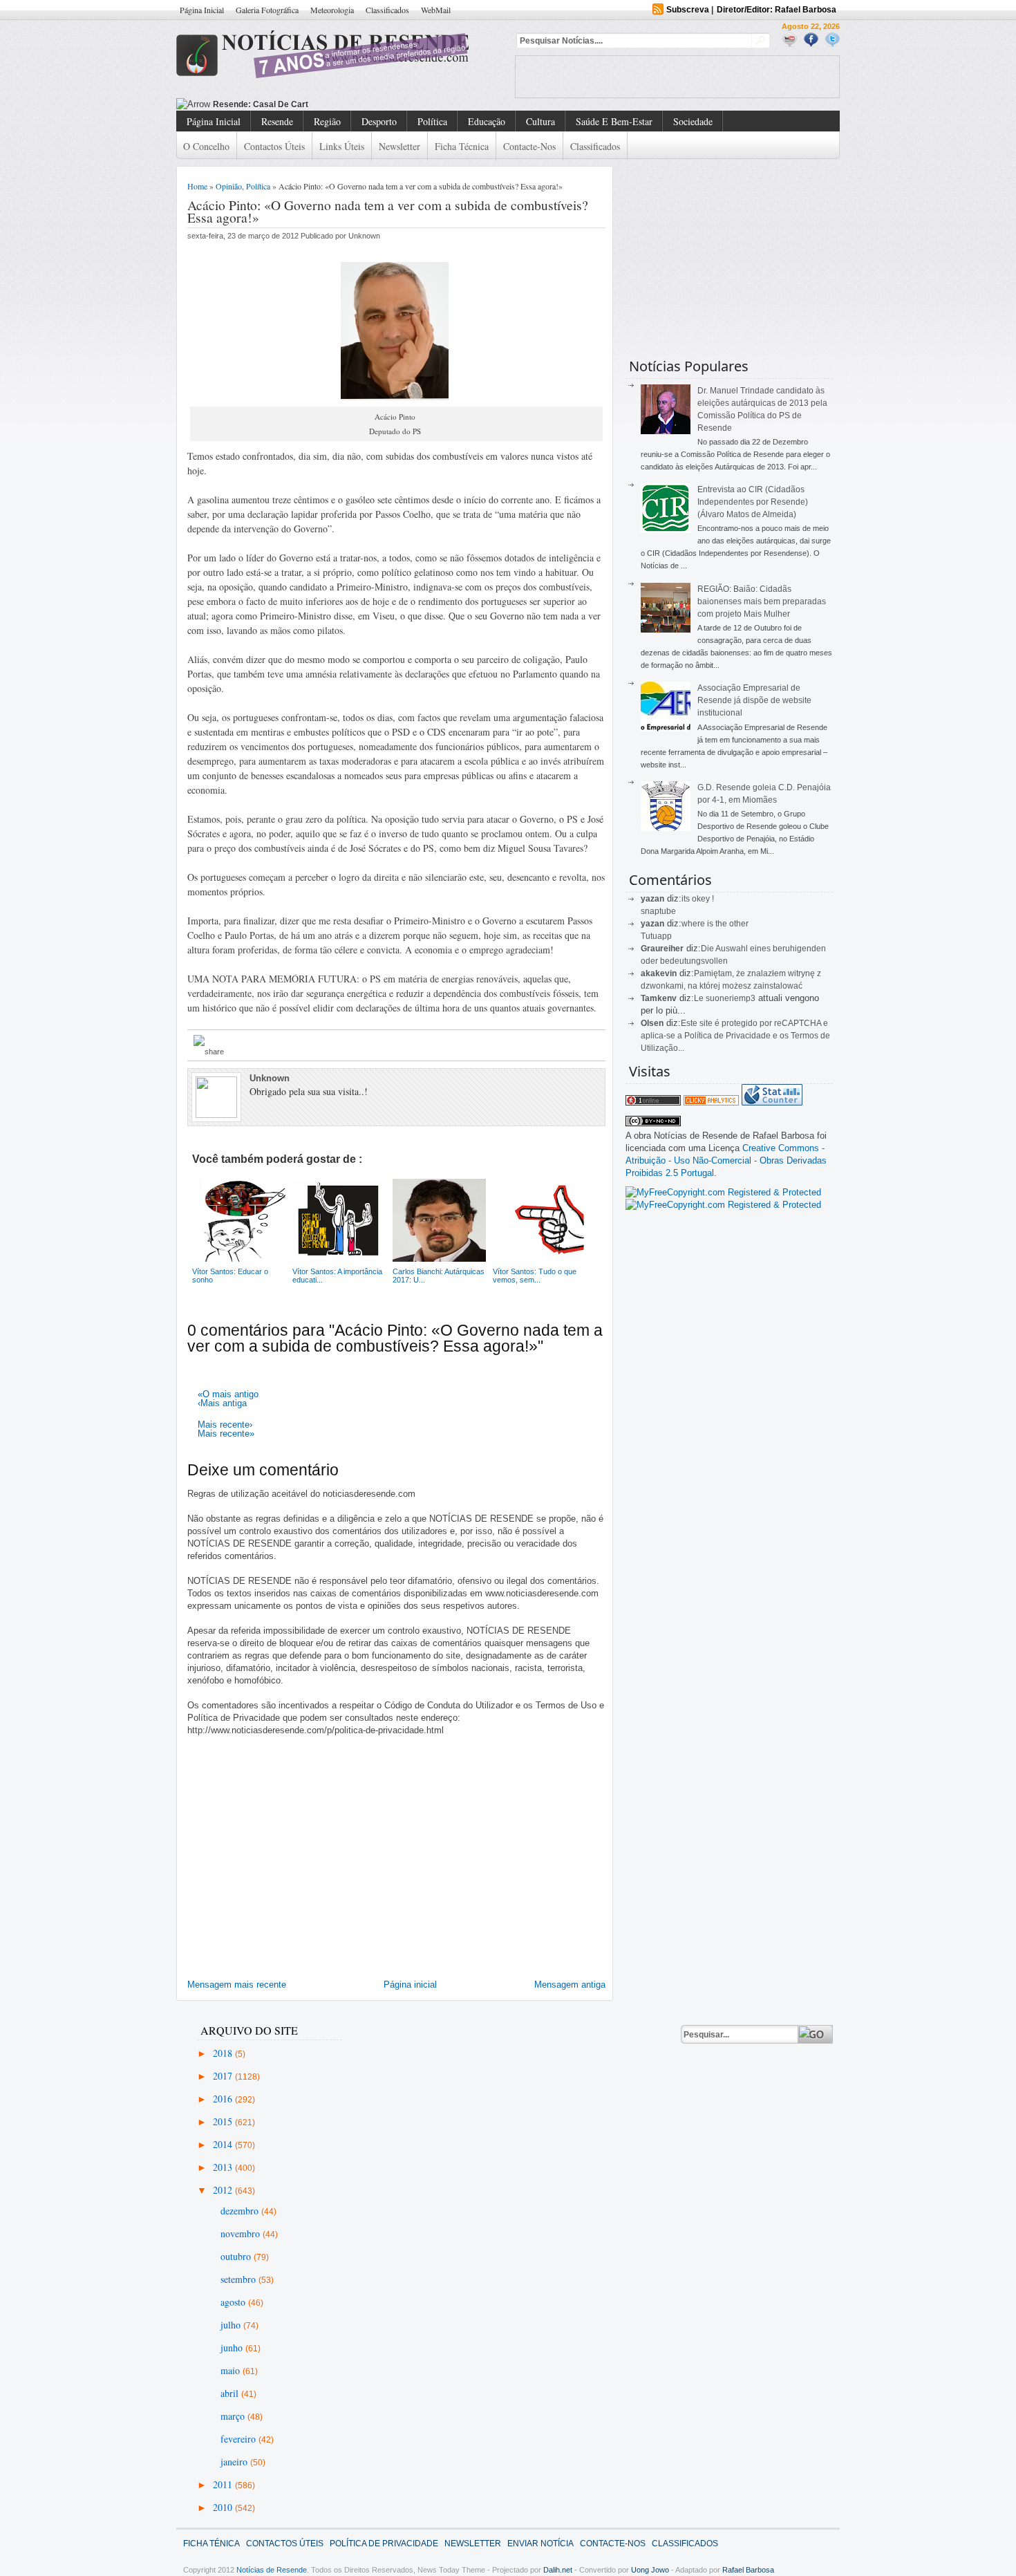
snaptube (658, 911)
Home (197, 186)
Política (432, 121)
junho (233, 2348)
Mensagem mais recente (237, 1985)
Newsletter (399, 146)
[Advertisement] (677, 77)
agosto (234, 2302)
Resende (277, 121)
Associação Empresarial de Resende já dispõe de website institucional (754, 700)
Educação (487, 121)
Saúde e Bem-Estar (614, 121)
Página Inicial (202, 10)
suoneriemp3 (731, 998)
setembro (239, 2279)
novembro (242, 2233)
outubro (237, 2256)
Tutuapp (656, 936)
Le (700, 998)
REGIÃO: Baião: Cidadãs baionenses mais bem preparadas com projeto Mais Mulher (762, 601)
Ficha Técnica (462, 146)
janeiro (235, 2462)
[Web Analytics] (711, 1102)
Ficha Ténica (211, 2544)
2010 (224, 2507)
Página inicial (410, 1985)
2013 (224, 2167)
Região (327, 121)
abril (231, 2393)
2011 (224, 2484)
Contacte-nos (529, 146)
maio (232, 2370)
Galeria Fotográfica (267, 10)
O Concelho (206, 146)
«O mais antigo (228, 1394)
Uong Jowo (650, 2570)
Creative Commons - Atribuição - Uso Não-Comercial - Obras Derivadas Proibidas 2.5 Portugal (726, 1160)
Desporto (379, 121)
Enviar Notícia (540, 2544)
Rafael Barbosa (748, 2570)
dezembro (241, 2211)
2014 (224, 2144)
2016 (224, 2099)
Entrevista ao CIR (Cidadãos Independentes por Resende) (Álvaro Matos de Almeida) (753, 502)
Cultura (540, 121)
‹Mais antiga (222, 1403)
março (234, 2416)
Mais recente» (226, 1434)
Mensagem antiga (570, 1985)
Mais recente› (225, 1425)
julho (232, 2325)
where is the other (715, 924)
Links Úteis (342, 146)
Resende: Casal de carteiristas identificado (299, 104)
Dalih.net (558, 2570)
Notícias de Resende (272, 2570)
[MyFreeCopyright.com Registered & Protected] (723, 1192)
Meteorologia (332, 10)
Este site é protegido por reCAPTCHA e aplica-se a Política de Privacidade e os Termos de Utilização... (735, 1036)
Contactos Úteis (274, 146)
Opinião (229, 186)
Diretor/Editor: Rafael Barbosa (777, 10)
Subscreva (688, 10)
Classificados (387, 10)
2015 (224, 2121)
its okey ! (698, 899)
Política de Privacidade (384, 2544)
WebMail (436, 10)
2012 (224, 2190)
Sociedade (693, 121)
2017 (224, 2076)
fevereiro (239, 2439)
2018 (224, 2053)
